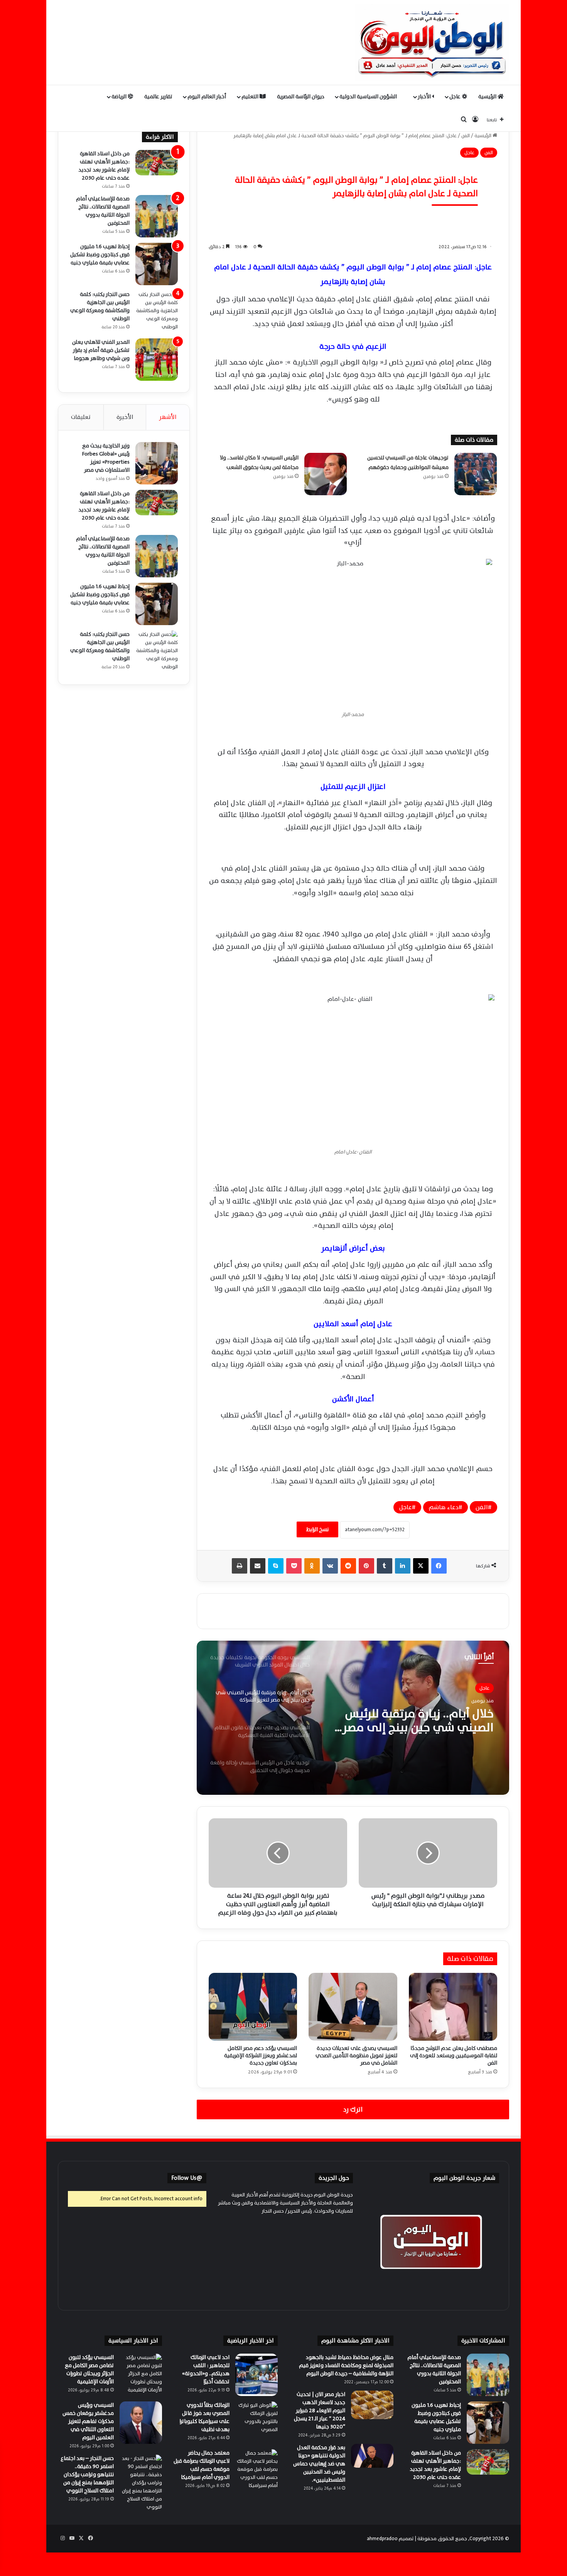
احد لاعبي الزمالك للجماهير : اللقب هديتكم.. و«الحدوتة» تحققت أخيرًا (206, 2369)
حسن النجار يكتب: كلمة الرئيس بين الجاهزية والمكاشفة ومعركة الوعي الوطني (100, 306)
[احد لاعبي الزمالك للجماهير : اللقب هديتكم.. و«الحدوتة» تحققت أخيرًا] (256, 2375)
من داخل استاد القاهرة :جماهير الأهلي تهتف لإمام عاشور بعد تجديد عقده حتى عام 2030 (104, 166)
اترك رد (353, 2109)
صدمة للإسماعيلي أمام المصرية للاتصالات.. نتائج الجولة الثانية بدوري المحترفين (103, 211)
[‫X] (421, 1566)
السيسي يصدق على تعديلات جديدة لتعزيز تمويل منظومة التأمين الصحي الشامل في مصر (356, 2056)
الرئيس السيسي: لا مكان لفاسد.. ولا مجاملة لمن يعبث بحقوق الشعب (259, 463)
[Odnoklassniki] (312, 1566)
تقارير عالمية (158, 97)
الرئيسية (488, 97)
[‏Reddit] (348, 1566)
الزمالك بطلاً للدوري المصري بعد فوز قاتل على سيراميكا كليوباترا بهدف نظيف (204, 2417)
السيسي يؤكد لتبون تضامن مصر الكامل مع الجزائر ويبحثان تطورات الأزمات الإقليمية (89, 2369)
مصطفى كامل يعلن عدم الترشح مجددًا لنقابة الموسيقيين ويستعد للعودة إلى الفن (454, 2056)
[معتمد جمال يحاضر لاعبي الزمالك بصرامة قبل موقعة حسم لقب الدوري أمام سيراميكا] (256, 2470)
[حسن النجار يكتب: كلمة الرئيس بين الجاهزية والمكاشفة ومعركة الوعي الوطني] (157, 312)
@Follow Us (187, 2178)
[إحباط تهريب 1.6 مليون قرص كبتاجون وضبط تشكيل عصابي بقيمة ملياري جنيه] (157, 264)
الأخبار (425, 97)
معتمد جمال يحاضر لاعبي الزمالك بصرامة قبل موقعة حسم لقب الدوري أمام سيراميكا (202, 2465)
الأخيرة (125, 417)
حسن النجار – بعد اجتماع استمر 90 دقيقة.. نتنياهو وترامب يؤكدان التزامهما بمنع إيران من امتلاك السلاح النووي (87, 2474)
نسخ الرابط (317, 1529)
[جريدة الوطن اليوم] (432, 42)
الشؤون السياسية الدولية (369, 97)
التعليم (251, 97)
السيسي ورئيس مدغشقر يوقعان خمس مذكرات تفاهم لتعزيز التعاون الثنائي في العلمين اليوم (88, 2421)
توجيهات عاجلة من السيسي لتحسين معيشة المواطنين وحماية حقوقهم (408, 463)
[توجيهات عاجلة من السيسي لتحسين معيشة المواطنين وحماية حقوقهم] (476, 474)
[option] (353, 1718)
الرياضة (120, 97)
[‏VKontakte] (330, 1566)
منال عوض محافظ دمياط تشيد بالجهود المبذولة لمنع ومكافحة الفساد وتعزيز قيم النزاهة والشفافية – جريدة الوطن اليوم (346, 2365)
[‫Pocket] (294, 1566)
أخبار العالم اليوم (207, 97)
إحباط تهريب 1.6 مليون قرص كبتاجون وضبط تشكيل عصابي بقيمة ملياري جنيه (100, 255)
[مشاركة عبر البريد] (258, 1566)
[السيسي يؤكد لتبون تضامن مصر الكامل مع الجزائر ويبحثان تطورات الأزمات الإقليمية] (141, 2375)
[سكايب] (276, 1566)
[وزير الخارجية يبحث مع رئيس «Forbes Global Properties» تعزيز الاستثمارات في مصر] (157, 463)
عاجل (456, 97)
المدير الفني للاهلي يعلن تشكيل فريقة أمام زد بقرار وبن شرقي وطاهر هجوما (101, 350)
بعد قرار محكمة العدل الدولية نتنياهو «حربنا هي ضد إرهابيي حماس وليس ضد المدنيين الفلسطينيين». (319, 2464)
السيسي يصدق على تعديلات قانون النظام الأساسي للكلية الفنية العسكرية (421, 1721)
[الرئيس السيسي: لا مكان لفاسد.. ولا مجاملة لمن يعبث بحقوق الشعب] (326, 474)
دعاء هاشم (444, 1507)
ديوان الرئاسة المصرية (301, 97)
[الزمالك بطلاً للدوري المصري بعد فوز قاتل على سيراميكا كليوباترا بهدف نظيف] (256, 2423)
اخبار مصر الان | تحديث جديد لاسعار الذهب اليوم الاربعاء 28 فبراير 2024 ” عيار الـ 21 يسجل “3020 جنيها (320, 2410)
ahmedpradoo (382, 2539)
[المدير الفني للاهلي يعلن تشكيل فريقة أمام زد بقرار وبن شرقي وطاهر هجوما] (157, 360)
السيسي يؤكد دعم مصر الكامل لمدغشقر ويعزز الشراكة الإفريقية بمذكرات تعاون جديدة (261, 2056)
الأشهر (168, 417)
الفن (466, 136)
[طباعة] (240, 1566)
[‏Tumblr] (385, 1566)
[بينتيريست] (366, 1566)
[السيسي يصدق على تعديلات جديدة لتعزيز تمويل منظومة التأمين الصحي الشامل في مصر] (353, 2007)
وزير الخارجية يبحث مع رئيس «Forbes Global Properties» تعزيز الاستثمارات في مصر (106, 458)
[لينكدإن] (403, 1566)
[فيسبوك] (439, 1566)
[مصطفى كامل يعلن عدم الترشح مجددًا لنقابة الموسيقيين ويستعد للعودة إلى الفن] (453, 2007)
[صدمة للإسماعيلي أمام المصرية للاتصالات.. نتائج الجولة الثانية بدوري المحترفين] (157, 216)
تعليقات (81, 417)
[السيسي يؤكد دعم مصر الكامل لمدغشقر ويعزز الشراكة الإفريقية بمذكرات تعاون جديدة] (253, 2007)
